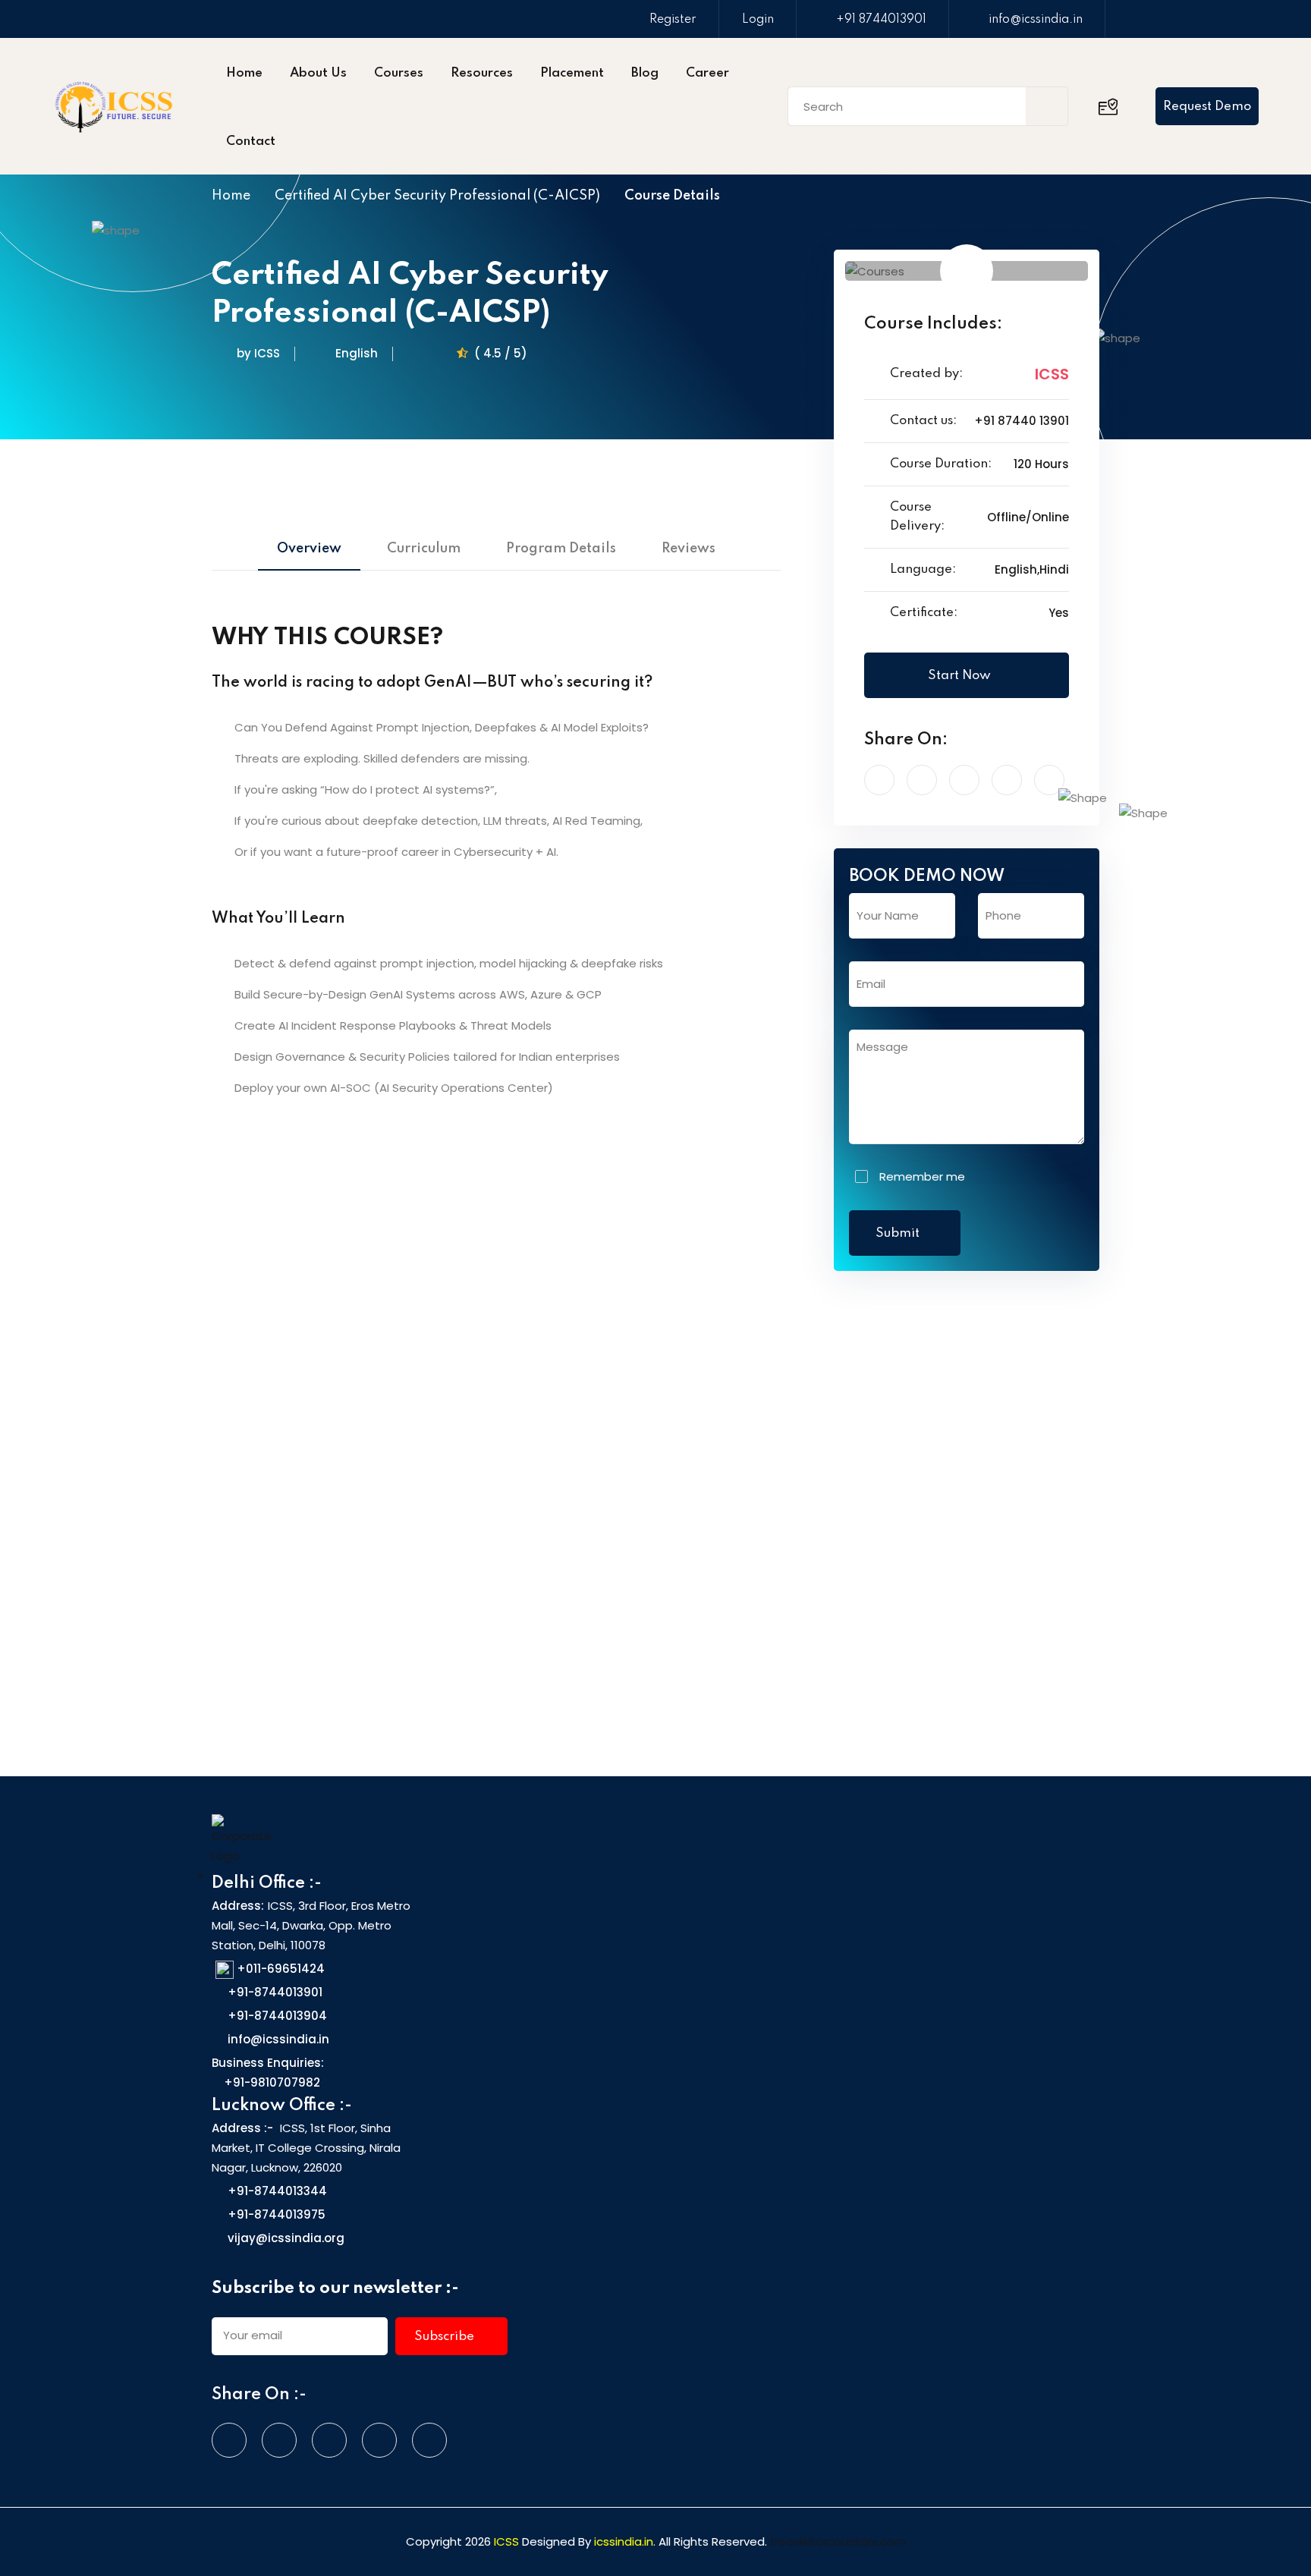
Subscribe (446, 2337)
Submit (899, 1233)
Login (758, 20)
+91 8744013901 (881, 20)
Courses (399, 73)
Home (244, 73)
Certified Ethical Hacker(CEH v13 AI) (322, 1520)
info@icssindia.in (1036, 20)
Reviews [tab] (689, 549)
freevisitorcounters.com (838, 2541)
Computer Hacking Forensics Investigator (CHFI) (643, 1520)
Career (707, 73)
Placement (572, 73)
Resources (482, 73)
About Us (318, 73)
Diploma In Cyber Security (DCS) (961, 1508)
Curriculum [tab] (424, 549)
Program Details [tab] (561, 549)
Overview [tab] (309, 549)
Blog (645, 73)
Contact (251, 142)
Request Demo (1207, 107)
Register (673, 20)
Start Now (961, 676)
